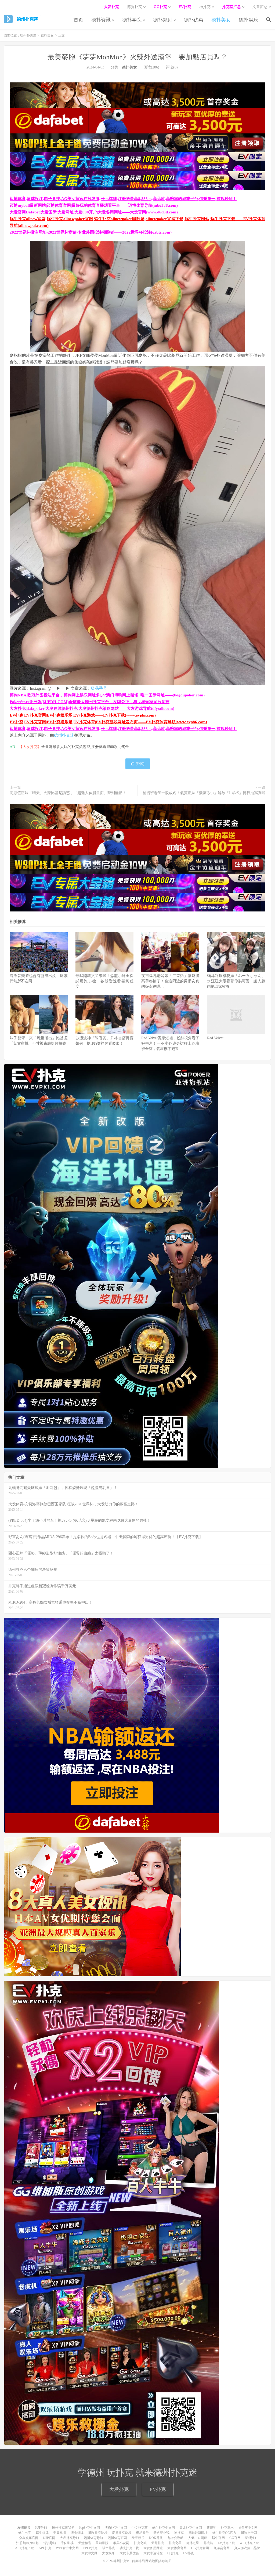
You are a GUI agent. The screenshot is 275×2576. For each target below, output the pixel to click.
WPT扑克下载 (249, 2543)
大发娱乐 (108, 2553)
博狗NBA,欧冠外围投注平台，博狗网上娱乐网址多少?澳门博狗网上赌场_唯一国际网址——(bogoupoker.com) (107, 695)
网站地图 (152, 2561)
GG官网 (235, 2538)
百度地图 (138, 2561)
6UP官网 (49, 2538)
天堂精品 (85, 2543)
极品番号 (99, 688)
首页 (78, 20)
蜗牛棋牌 (42, 2533)
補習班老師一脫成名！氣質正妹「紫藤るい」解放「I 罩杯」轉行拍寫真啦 (204, 793)
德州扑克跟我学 (63, 2528)
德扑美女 (221, 20)
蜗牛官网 (218, 2538)
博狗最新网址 (198, 2533)
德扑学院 (132, 20)
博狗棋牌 (77, 2533)
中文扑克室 (140, 2528)
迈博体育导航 (93, 2538)
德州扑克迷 (22, 19)
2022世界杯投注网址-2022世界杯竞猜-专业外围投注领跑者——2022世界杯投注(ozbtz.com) (91, 232)
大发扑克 (119, 2489)
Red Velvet (215, 1038)
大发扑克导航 (70, 2538)
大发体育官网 (177, 2548)
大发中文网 (89, 2553)
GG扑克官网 (200, 2548)
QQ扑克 (173, 2553)
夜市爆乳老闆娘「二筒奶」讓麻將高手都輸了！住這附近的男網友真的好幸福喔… (170, 981)
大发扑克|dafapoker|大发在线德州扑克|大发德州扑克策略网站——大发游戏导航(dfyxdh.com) (92, 709)
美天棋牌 (60, 2533)
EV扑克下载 (226, 2543)
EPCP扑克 (90, 2548)
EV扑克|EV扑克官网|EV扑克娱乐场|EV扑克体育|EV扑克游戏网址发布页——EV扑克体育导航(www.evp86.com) (108, 722)
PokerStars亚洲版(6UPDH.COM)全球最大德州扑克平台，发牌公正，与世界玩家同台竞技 (90, 702)
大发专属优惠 (129, 2553)
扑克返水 (227, 2528)
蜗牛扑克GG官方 (224, 2533)
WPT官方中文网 (67, 2548)
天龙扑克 (158, 2543)
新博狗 (211, 2528)
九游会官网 (222, 2548)
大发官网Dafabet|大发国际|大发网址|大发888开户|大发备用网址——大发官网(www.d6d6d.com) (94, 212)
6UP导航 (41, 2528)
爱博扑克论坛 (122, 2533)
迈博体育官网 (117, 2538)
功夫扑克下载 (129, 2548)
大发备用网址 (153, 2548)
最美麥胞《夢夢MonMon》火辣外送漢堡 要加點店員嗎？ (137, 57)
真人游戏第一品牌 (247, 2548)
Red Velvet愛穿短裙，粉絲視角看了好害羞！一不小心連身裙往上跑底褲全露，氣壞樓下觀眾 (170, 1043)
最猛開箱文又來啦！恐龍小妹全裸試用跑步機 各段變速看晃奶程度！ (104, 981)
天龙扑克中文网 (191, 2528)
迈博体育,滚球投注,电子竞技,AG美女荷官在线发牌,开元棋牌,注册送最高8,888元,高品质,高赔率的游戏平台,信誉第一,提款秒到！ (123, 199)
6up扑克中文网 (89, 2528)
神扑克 (179, 2533)
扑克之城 (140, 2543)
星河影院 (102, 2543)
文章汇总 (260, 7)
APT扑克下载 (25, 2548)
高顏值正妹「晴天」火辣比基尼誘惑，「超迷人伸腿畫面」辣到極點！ (68, 793)
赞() (140, 764)
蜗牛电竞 (25, 2533)
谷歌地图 (165, 2561)
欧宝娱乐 (138, 2538)
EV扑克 (158, 2489)
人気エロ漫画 (198, 2538)
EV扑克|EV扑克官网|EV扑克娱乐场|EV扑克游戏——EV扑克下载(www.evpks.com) (83, 715)
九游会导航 (175, 2538)
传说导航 (50, 2543)
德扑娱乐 (248, 20)
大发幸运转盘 (153, 2553)
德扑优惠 (194, 20)
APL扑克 (45, 2548)
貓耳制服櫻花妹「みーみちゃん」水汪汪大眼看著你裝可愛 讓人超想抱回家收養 (236, 981)
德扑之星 (193, 2543)
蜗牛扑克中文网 (164, 2528)
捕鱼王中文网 (248, 2528)
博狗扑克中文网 (116, 2528)
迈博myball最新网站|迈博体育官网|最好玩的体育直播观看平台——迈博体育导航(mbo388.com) (94, 205)
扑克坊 (208, 2543)
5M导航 (251, 2538)
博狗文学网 (249, 2533)
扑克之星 (175, 2543)
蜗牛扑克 (108, 2548)
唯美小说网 (121, 2543)
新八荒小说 (161, 2533)
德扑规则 (163, 20)
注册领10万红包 (27, 2543)
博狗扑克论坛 (98, 2533)
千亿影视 (67, 2543)
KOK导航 (156, 2538)
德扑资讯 (101, 20)
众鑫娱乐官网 (29, 2538)
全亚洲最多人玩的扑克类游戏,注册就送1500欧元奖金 (85, 747)
